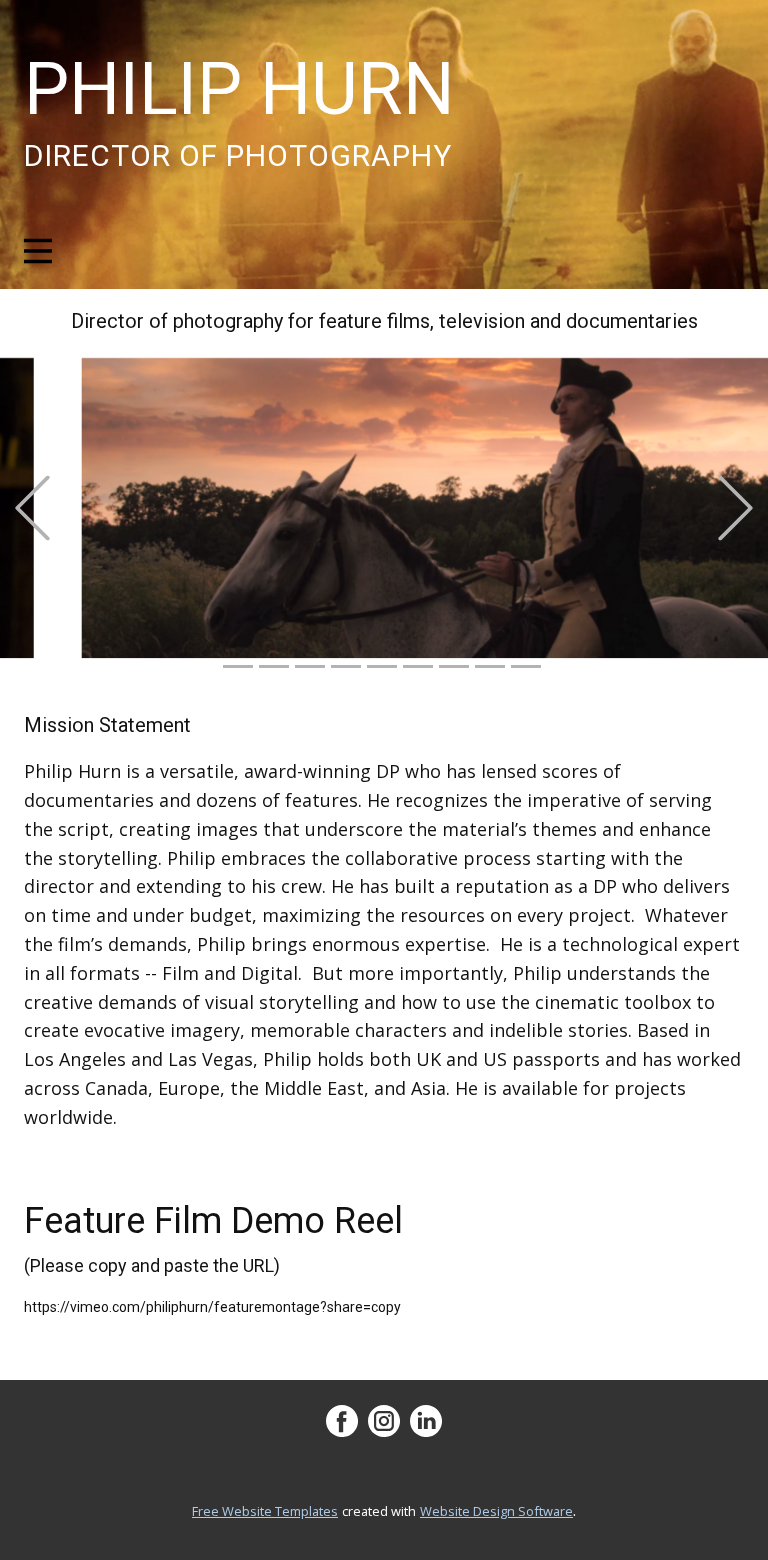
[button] (32, 508)
